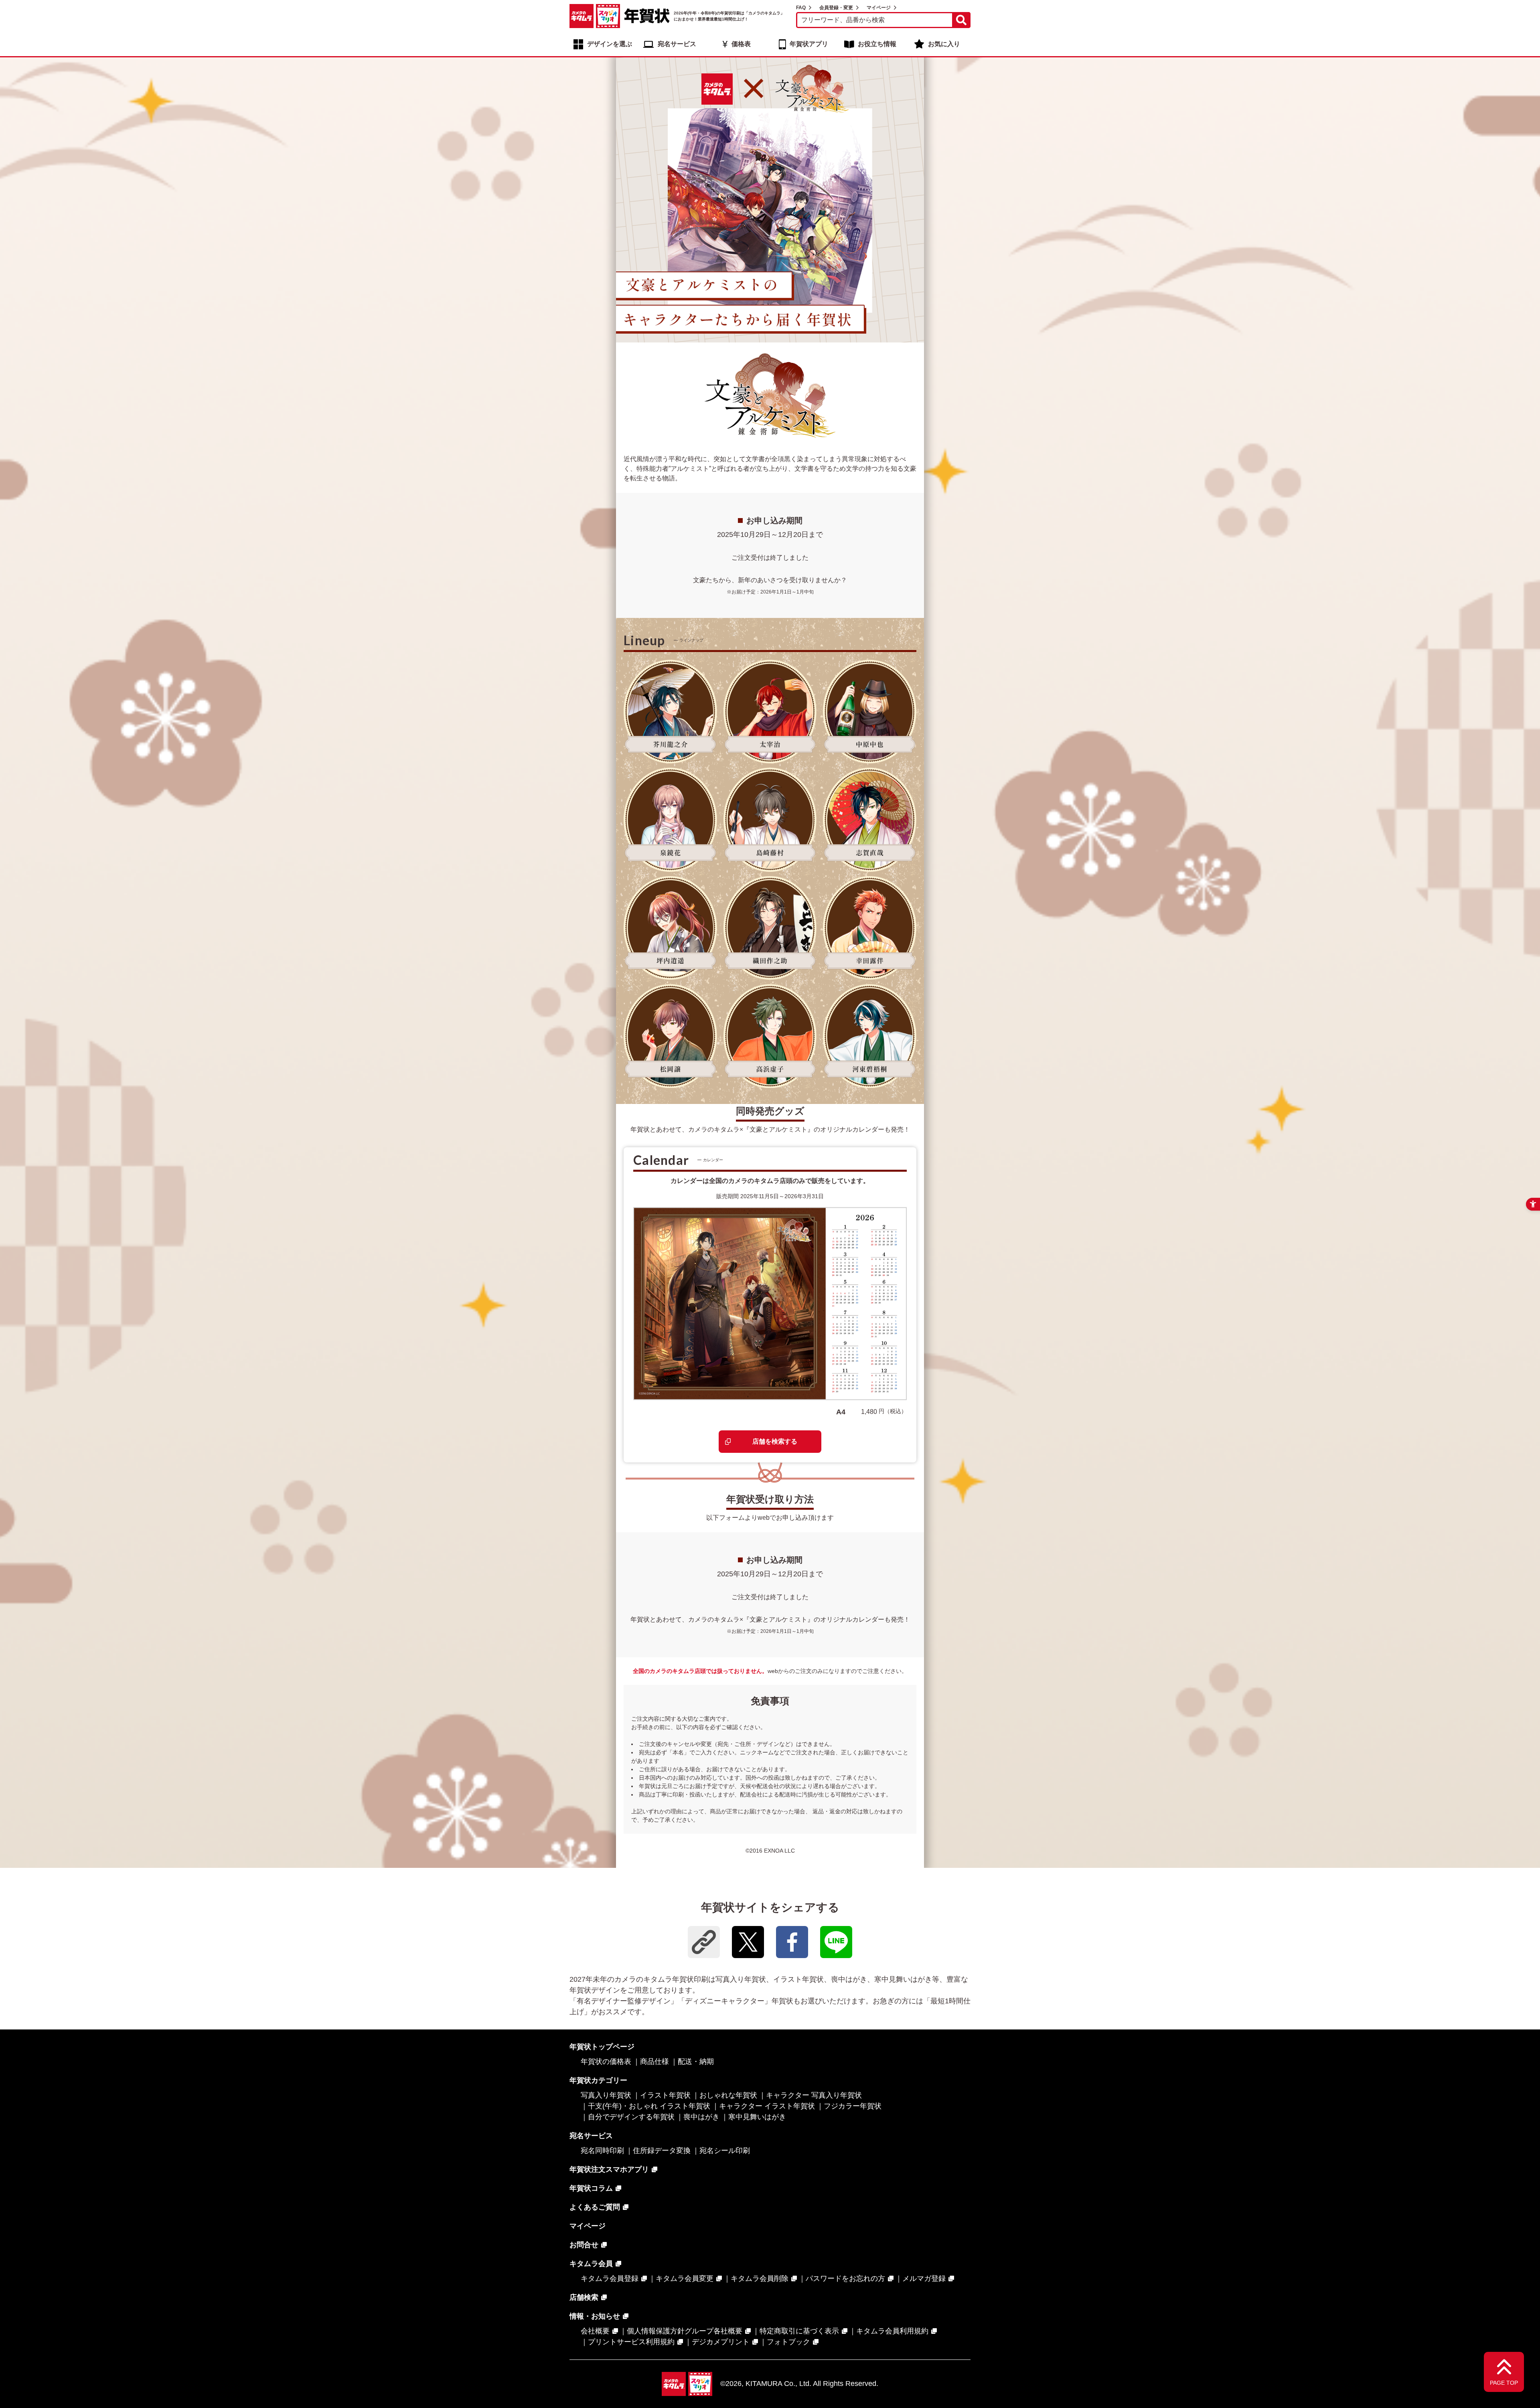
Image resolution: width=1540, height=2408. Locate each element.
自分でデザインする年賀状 (631, 2117)
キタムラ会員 (591, 2264)
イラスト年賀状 (665, 2095)
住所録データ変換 (662, 2151)
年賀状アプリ (809, 44)
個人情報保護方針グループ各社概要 (685, 2331)
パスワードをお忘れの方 (845, 2278)
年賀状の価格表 (606, 2062)
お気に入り (944, 44)
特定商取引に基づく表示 (799, 2331)
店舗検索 (584, 2297)
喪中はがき (701, 2117)
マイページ (879, 8)
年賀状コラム (591, 2188)
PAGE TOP (1504, 2383)
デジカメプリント (721, 2342)
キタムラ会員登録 (610, 2278)
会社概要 (595, 2331)
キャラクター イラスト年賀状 (767, 2106)
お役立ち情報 (877, 44)
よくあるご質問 (595, 2207)
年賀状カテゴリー (598, 2080)
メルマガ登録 (924, 2278)
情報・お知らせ (595, 2316)
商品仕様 (654, 2062)
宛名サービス (677, 44)
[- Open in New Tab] (748, 1942)
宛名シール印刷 (725, 2151)
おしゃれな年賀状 (728, 2095)
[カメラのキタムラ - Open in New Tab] (582, 16)
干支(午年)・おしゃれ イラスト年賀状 (649, 2106)
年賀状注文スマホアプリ (609, 2169)
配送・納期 (696, 2062)
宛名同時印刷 (602, 2151)
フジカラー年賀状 (853, 2106)
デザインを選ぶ (610, 44)
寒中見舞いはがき (757, 2117)
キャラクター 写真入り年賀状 (814, 2095)
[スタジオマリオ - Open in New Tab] (608, 16)
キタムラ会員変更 (685, 2278)
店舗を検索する (775, 1441)
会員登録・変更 (836, 8)
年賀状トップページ (602, 2047)
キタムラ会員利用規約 (892, 2331)
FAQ (801, 8)
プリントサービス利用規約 (631, 2342)
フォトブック (788, 2342)
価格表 (741, 44)
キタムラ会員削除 (760, 2278)
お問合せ (584, 2245)
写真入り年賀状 (606, 2095)
